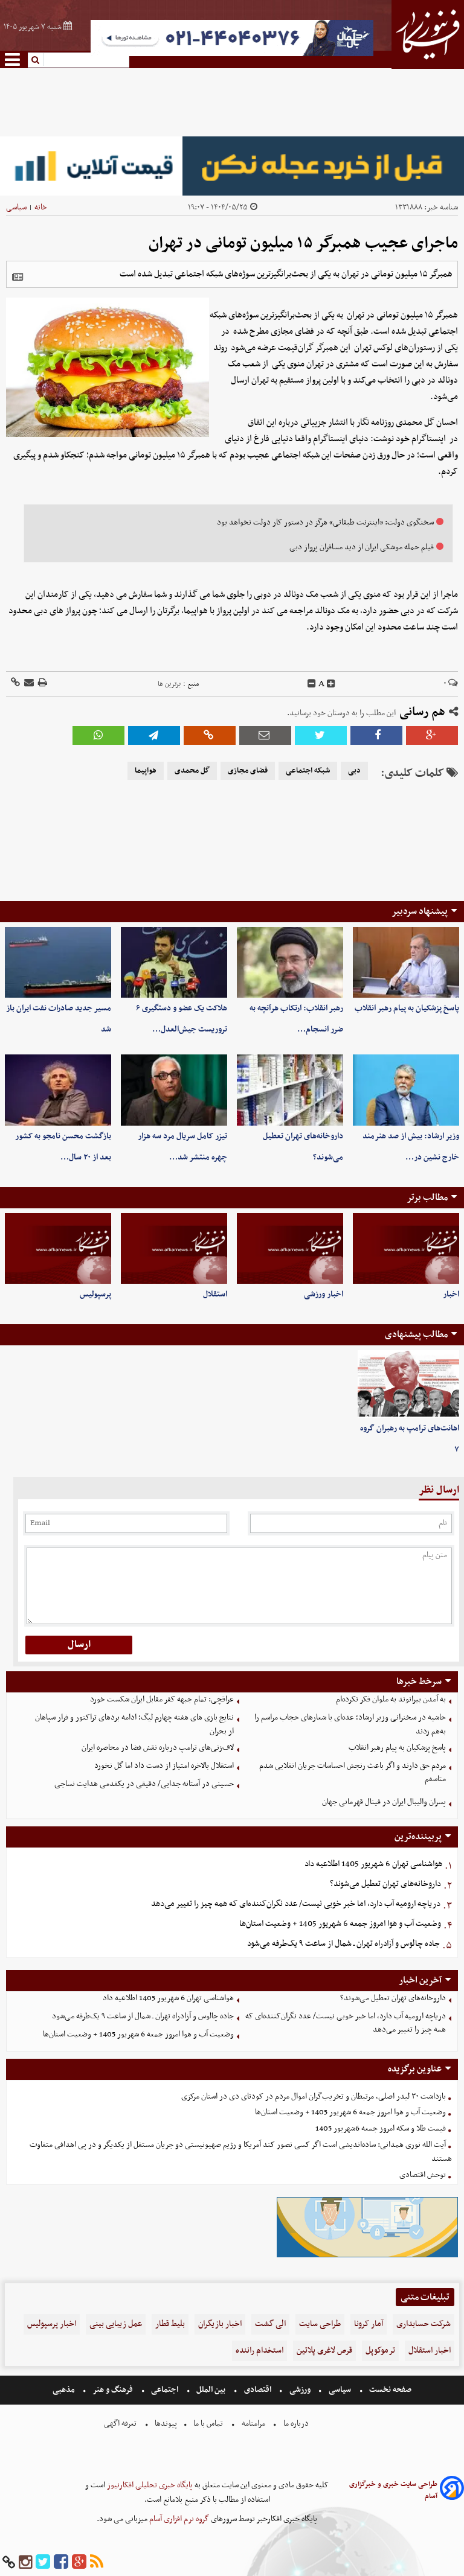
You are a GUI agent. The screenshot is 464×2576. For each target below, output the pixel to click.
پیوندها (165, 2424)
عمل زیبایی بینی (116, 2324)
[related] (18, 277)
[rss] (97, 2562)
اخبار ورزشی (324, 1294)
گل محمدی (192, 771)
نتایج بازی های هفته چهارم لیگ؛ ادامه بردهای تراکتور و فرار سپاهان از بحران (134, 1724)
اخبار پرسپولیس (52, 2324)
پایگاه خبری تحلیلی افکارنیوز (149, 2485)
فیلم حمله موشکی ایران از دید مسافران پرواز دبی (362, 547)
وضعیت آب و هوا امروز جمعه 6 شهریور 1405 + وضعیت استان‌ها (340, 1924)
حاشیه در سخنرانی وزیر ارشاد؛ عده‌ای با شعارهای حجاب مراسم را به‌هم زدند (350, 1724)
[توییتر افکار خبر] (43, 2562)
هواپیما (146, 771)
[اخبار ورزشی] (290, 1248)
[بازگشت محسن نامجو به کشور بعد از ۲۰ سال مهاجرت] (58, 1090)
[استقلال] (174, 1248)
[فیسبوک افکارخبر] (61, 2562)
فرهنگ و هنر (113, 2390)
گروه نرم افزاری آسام (178, 2519)
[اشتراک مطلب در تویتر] (321, 735)
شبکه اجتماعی (308, 771)
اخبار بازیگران (220, 2324)
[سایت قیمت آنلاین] (232, 166)
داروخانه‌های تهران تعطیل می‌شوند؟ (385, 1884)
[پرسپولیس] (58, 1248)
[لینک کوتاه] (15, 684)
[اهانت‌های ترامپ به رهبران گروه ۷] (408, 1384)
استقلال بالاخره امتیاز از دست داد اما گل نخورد (164, 1766)
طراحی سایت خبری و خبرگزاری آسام (393, 2490)
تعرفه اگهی (121, 2424)
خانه (41, 207)
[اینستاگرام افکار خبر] (25, 2562)
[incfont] (331, 684)
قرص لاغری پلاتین (324, 2351)
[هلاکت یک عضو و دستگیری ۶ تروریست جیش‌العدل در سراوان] (174, 962)
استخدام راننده (259, 2351)
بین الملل (211, 2390)
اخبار (451, 1294)
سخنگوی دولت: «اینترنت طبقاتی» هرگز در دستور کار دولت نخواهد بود (325, 522)
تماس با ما (208, 2424)
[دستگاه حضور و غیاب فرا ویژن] (367, 2256)
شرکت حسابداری (424, 2324)
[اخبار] (406, 1248)
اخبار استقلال (430, 2351)
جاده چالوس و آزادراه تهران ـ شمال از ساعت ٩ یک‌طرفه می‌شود (343, 1944)
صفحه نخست (389, 2390)
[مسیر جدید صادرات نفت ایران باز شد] (58, 962)
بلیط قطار (170, 2324)
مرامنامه (253, 2424)
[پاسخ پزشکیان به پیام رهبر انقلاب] (406, 962)
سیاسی (16, 207)
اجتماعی (165, 2390)
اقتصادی (258, 2390)
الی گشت (270, 2324)
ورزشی (300, 2390)
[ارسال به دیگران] (28, 684)
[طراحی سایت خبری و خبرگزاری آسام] (452, 2490)
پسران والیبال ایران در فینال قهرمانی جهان (384, 1802)
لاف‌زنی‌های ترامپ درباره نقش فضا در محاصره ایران (158, 1748)
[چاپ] (42, 684)
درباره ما (296, 2424)
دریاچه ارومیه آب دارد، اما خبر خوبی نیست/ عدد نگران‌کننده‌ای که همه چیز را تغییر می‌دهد (296, 1904)
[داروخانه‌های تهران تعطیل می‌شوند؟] (290, 1090)
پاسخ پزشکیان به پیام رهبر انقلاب (407, 1008)
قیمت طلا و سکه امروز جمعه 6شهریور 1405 (381, 2128)
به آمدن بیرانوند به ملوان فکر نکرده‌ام (391, 1699)
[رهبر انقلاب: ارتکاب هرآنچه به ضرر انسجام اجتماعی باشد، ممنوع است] (290, 962)
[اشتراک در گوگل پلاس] (432, 735)
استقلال (215, 1294)
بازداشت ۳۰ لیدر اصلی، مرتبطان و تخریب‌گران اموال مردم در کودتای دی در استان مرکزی (314, 2096)
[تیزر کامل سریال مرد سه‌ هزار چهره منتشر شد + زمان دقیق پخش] (174, 1090)
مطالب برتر (427, 1197)
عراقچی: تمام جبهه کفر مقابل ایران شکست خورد (162, 1699)
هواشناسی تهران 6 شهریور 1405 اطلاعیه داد (373, 1864)
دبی (354, 771)
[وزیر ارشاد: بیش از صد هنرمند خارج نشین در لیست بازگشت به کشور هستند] (406, 1090)
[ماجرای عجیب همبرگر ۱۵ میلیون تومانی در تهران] (154, 735)
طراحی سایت (320, 2324)
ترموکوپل (380, 2351)
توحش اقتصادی (423, 2175)
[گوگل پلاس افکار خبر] (79, 2562)
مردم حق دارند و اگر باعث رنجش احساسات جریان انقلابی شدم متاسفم (353, 1773)
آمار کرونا (369, 2324)
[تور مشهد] (232, 55)
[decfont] (312, 684)
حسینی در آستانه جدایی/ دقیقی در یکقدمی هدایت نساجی (144, 1784)
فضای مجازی (248, 771)
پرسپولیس (95, 1294)
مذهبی (65, 2390)
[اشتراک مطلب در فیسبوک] (376, 735)
